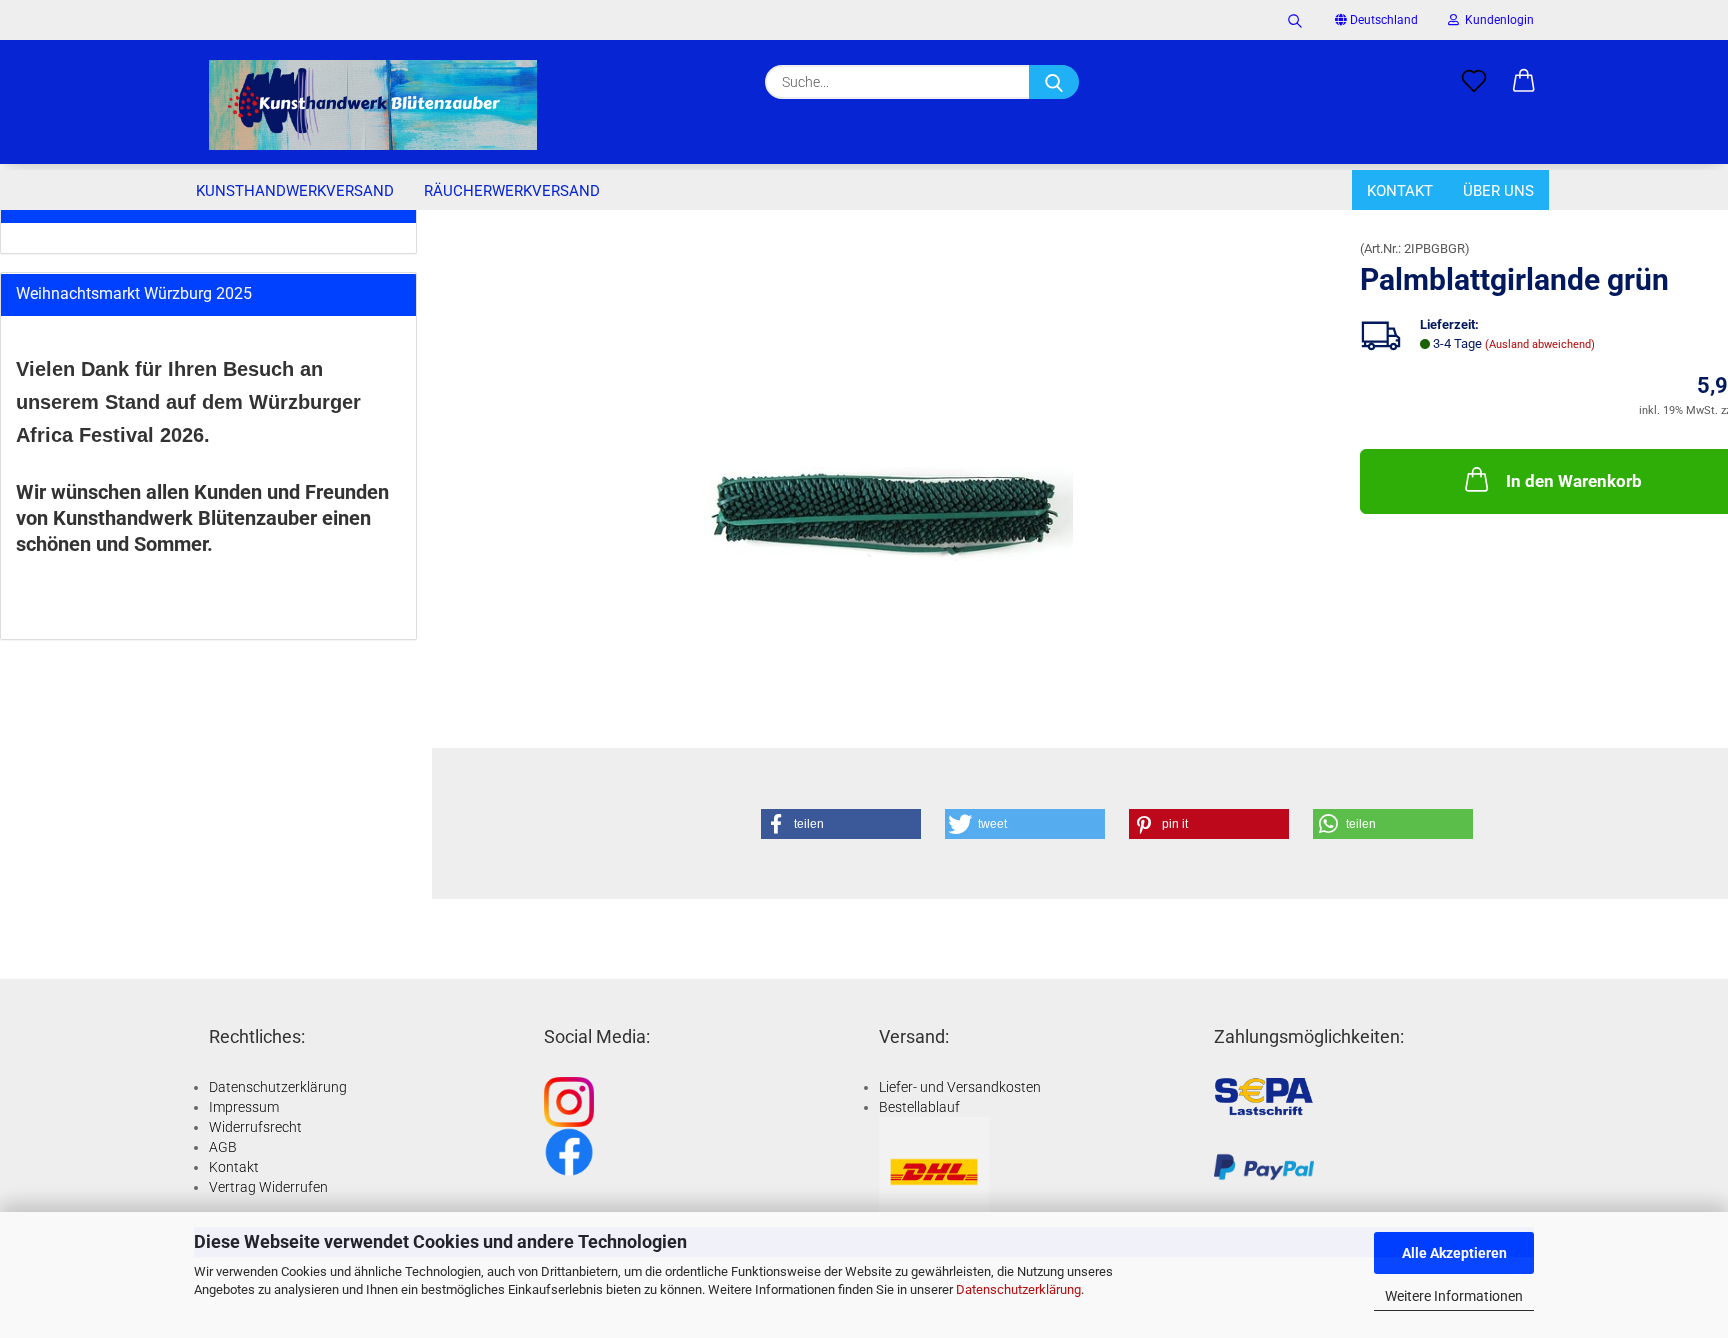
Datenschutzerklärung (1018, 1289)
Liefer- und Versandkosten (960, 1087)
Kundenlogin (1496, 20)
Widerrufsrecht (255, 1127)
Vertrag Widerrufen (268, 1187)
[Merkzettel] (1474, 82)
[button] (1524, 82)
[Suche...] (1054, 82)
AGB (223, 1147)
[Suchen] (1295, 20)
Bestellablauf (919, 1107)
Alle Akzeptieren (1454, 1253)
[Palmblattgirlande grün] (888, 466)
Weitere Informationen (1454, 1296)
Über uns (1498, 191)
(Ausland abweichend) (1540, 344)
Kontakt (1400, 191)
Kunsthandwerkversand (295, 191)
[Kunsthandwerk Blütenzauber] (373, 105)
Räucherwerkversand (512, 191)
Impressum (244, 1107)
